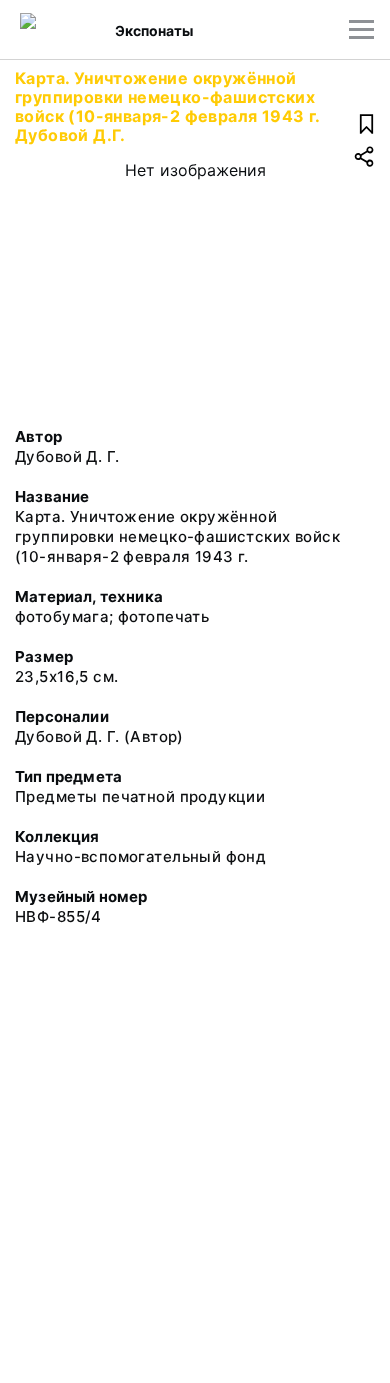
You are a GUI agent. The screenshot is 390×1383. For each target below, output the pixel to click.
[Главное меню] (361, 29)
